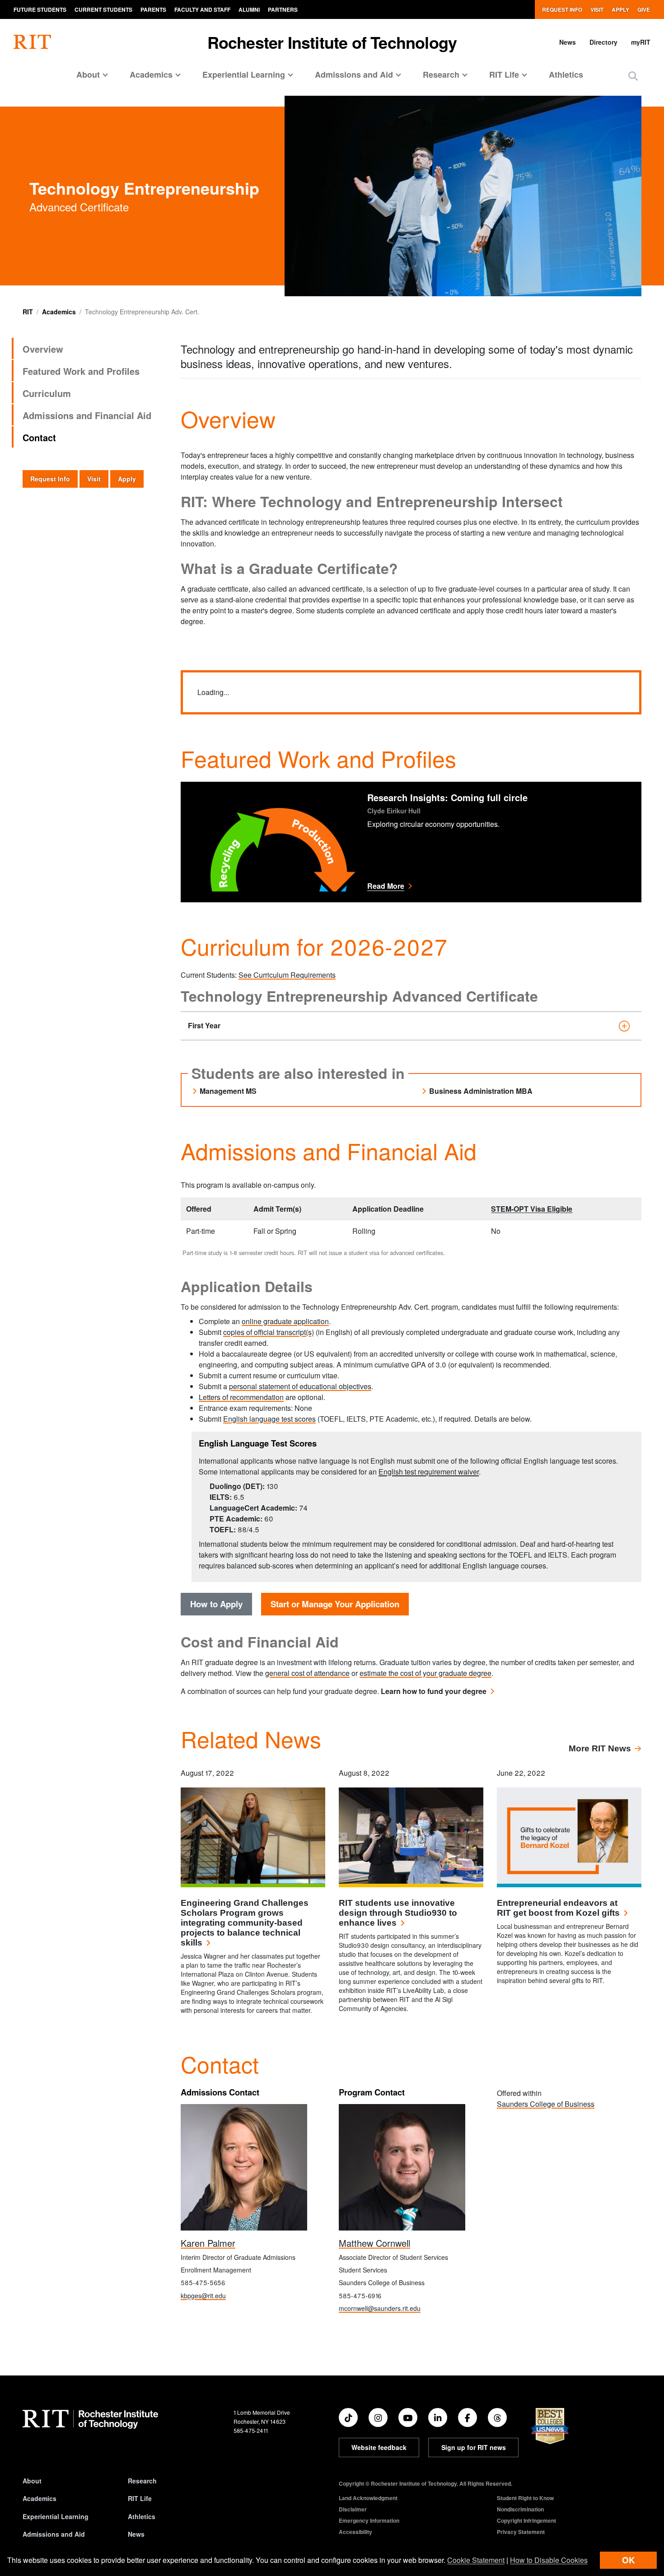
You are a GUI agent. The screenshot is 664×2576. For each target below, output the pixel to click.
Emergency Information (369, 2520)
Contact (39, 437)
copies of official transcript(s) (269, 1332)
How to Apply (216, 1604)
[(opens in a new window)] (348, 2417)
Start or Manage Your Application (335, 1604)
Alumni (249, 9)
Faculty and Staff (202, 9)
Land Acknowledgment (368, 2498)
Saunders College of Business (546, 2104)
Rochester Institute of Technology (332, 42)
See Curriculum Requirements (287, 975)
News (568, 42)
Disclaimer (353, 2509)
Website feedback (379, 2447)
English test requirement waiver (429, 1472)
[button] (633, 76)
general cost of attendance (307, 1673)
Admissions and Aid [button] (354, 75)
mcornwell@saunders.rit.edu (380, 2308)
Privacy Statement (521, 2532)
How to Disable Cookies (549, 2560)
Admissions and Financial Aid (87, 415)
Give (644, 9)
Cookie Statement (476, 2560)
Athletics (566, 75)
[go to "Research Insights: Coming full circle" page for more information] (269, 842)
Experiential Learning (56, 2516)
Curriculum (47, 393)
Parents (153, 9)
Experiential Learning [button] (244, 75)
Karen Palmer (208, 2243)
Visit (597, 9)
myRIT (641, 42)
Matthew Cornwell (374, 2243)
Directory (603, 42)
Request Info (562, 9)
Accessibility (355, 2532)
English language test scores (269, 1419)
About (32, 2481)
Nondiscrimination (520, 2509)
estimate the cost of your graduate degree (426, 1673)
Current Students (103, 9)
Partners (283, 9)
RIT (28, 312)
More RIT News (600, 1748)
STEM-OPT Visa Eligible (532, 1209)
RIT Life (140, 2498)
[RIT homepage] (32, 42)
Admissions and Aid (54, 2534)
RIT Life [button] (504, 75)
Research (142, 2481)
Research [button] (441, 75)
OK (628, 2560)
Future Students (40, 9)
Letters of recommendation (241, 1397)
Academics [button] (151, 75)
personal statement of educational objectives (300, 1386)
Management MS (228, 1091)
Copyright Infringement (526, 2520)
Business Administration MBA (481, 1091)
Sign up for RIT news (474, 2447)
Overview (43, 349)
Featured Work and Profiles (81, 371)
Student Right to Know (525, 2498)
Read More (459, 886)
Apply (620, 9)
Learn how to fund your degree (434, 1691)
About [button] (88, 75)
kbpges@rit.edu (203, 2296)
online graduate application (285, 1321)
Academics (59, 312)
